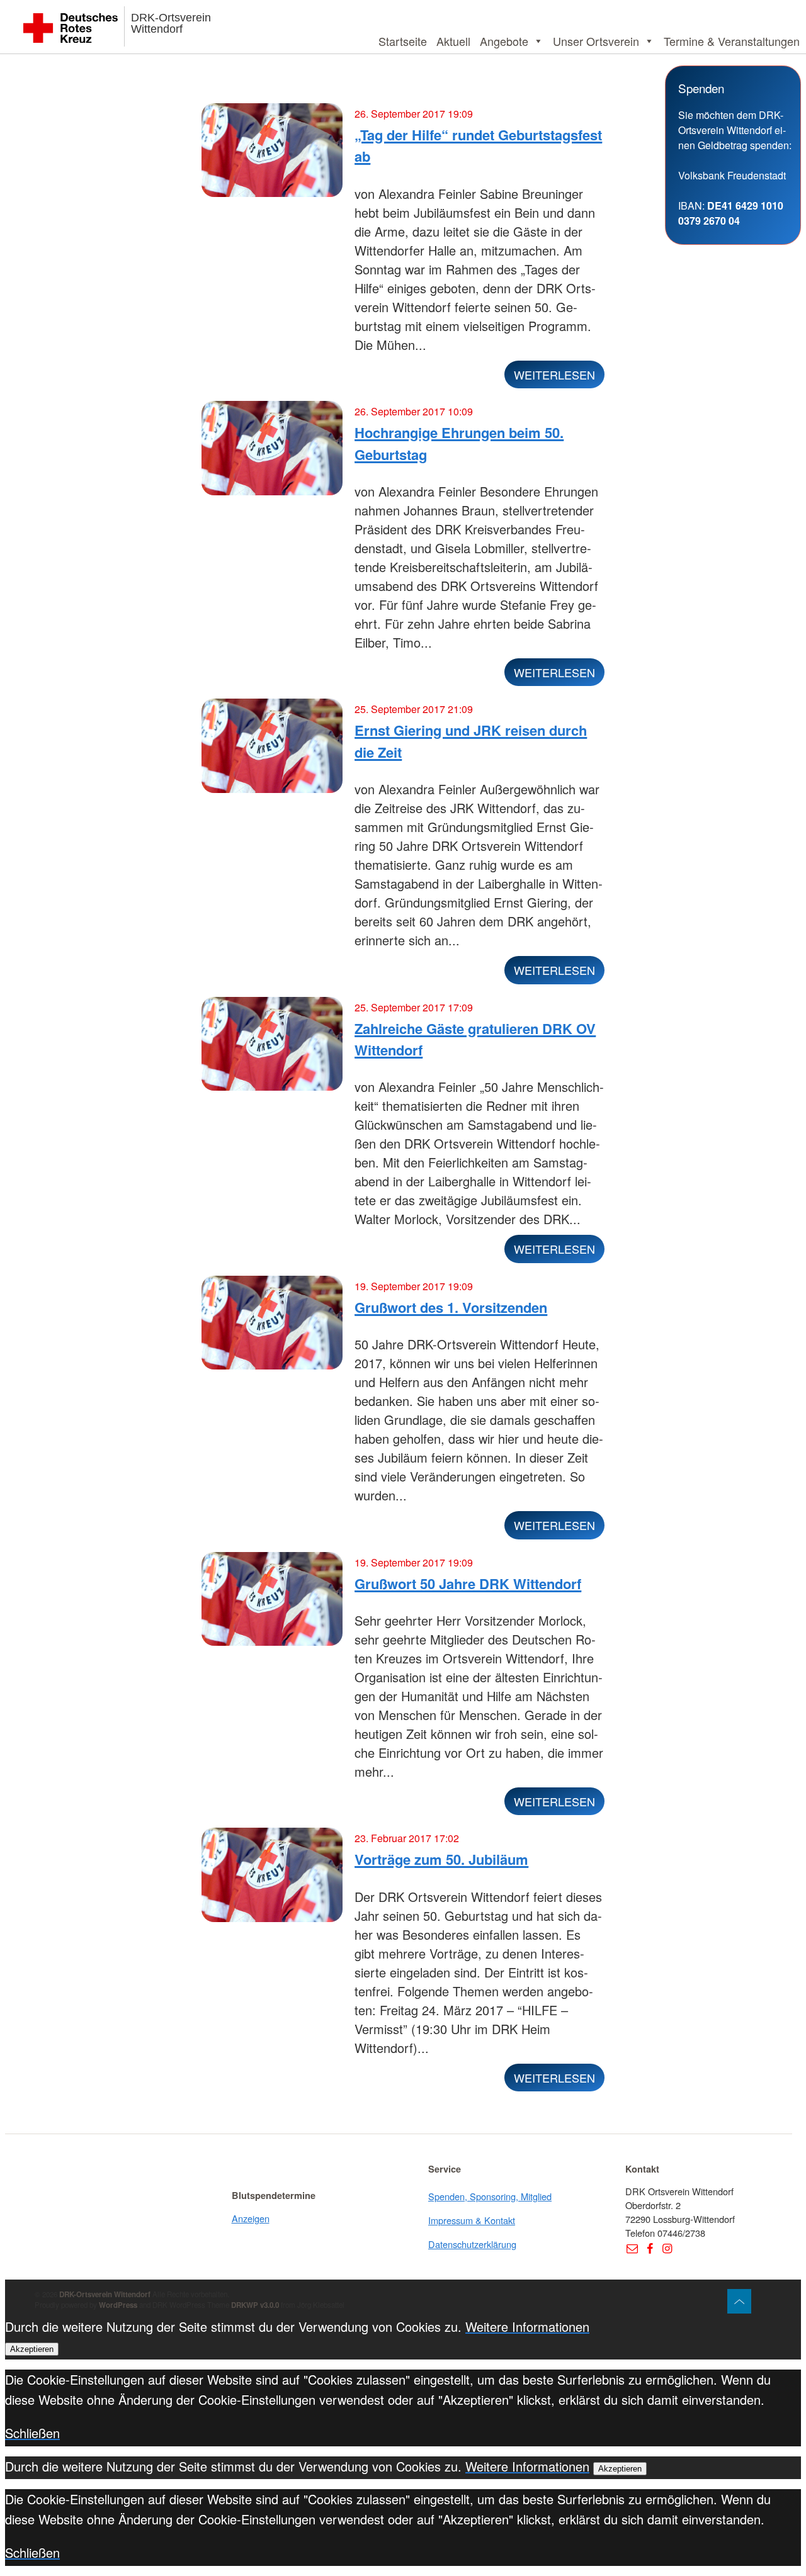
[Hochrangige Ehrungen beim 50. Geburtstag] (272, 453)
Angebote (504, 41)
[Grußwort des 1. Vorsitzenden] (272, 1328)
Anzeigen (251, 2218)
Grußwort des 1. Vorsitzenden (451, 1307)
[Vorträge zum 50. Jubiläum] (272, 1880)
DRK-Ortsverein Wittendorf (171, 23)
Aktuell (453, 41)
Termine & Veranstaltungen (732, 41)
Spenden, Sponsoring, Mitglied (490, 2196)
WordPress (118, 2305)
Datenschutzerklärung (472, 2244)
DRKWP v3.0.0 (255, 2305)
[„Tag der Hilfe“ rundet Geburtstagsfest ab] (272, 155)
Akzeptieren (32, 2349)
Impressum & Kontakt (472, 2220)
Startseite (403, 41)
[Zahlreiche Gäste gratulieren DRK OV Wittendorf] (272, 1049)
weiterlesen (554, 374)
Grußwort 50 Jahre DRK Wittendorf (468, 1583)
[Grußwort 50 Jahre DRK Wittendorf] (272, 1604)
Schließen (32, 2433)
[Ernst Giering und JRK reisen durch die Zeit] (272, 751)
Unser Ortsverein (596, 41)
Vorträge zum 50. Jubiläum (441, 1859)
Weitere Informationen (527, 2326)
